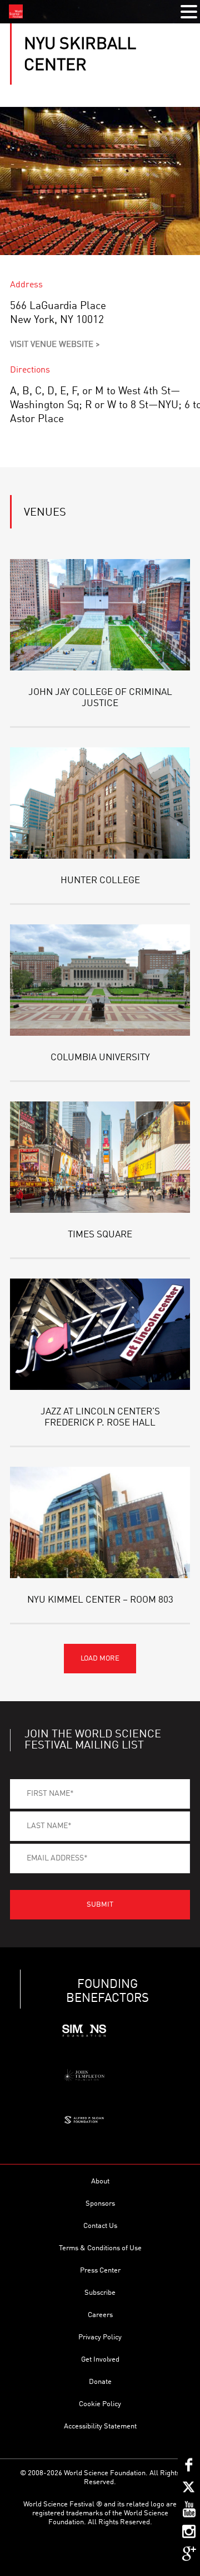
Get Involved (100, 2360)
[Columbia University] (100, 980)
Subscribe (100, 2293)
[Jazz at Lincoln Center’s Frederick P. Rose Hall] (100, 1334)
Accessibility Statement (100, 2426)
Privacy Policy (100, 2337)
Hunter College (100, 881)
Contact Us (100, 2226)
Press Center (100, 2271)
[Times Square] (100, 1157)
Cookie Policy (100, 2404)
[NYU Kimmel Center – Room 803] (100, 1522)
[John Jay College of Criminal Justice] (100, 615)
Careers (100, 2315)
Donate (100, 2382)
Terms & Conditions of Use (100, 2248)
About (100, 2181)
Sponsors (100, 2204)
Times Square (100, 1235)
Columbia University (100, 1058)
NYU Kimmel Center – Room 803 (100, 1600)
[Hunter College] (100, 803)
